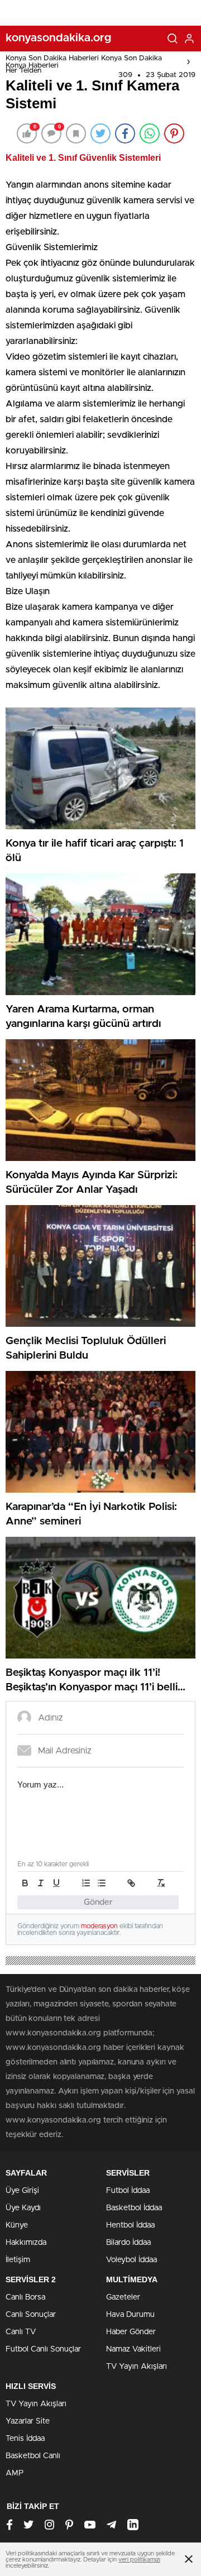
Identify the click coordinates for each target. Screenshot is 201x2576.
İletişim (18, 2260)
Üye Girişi (22, 2191)
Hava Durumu (130, 2315)
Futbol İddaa (128, 2191)
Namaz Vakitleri (133, 2349)
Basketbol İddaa (134, 2208)
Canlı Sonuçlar (31, 2315)
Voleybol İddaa (131, 2260)
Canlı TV (21, 2332)
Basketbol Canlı (33, 2456)
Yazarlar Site (28, 2421)
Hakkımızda (26, 2243)
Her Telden (23, 71)
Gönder (98, 1902)
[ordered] (86, 1883)
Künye (17, 2225)
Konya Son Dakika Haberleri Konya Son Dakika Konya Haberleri (84, 62)
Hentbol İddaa (130, 2225)
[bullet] (102, 1883)
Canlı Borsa (25, 2297)
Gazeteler (123, 2297)
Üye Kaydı (23, 2208)
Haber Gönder (131, 2332)
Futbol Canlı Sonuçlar (43, 2349)
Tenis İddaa (25, 2439)
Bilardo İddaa (128, 2243)
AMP (15, 2473)
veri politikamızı (139, 2560)
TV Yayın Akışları (137, 2367)
